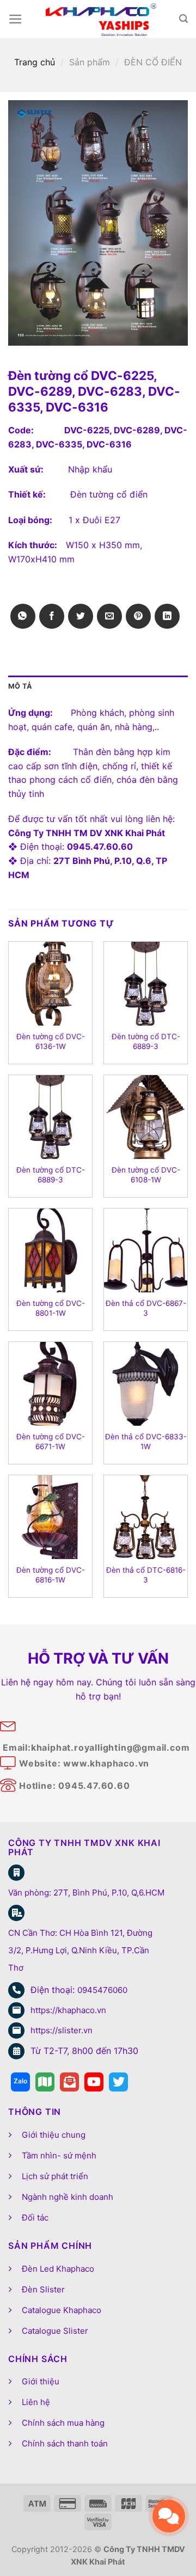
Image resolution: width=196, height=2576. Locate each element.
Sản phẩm (90, 62)
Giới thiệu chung (54, 2135)
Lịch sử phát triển (55, 2176)
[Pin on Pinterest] (138, 616)
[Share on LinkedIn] (167, 616)
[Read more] (20, 2082)
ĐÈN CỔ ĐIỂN (153, 62)
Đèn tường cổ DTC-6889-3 (146, 1041)
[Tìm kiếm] (183, 19)
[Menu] (16, 19)
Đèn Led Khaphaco (58, 2269)
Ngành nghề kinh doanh (68, 2197)
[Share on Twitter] (81, 616)
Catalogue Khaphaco (62, 2310)
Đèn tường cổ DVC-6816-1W (51, 1575)
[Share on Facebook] (52, 616)
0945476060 (102, 1990)
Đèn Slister (43, 2289)
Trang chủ (35, 62)
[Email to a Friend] (109, 616)
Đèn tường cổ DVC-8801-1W (51, 1308)
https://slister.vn (62, 2030)
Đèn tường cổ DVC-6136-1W (51, 1041)
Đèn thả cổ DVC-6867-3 (146, 1308)
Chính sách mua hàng (63, 2423)
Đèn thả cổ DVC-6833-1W (146, 1442)
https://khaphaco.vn (68, 2010)
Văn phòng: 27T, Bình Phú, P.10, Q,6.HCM (86, 1893)
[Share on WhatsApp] (23, 616)
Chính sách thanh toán (65, 2443)
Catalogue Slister (55, 2331)
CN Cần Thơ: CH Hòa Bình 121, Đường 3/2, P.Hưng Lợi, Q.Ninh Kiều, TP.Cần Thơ (80, 1950)
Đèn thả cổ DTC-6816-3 (146, 1575)
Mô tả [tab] (20, 686)
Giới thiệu (41, 2381)
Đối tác (35, 2218)
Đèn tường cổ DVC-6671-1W (51, 1442)
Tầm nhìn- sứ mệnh (59, 2155)
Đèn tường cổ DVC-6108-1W (146, 1175)
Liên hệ (36, 2402)
